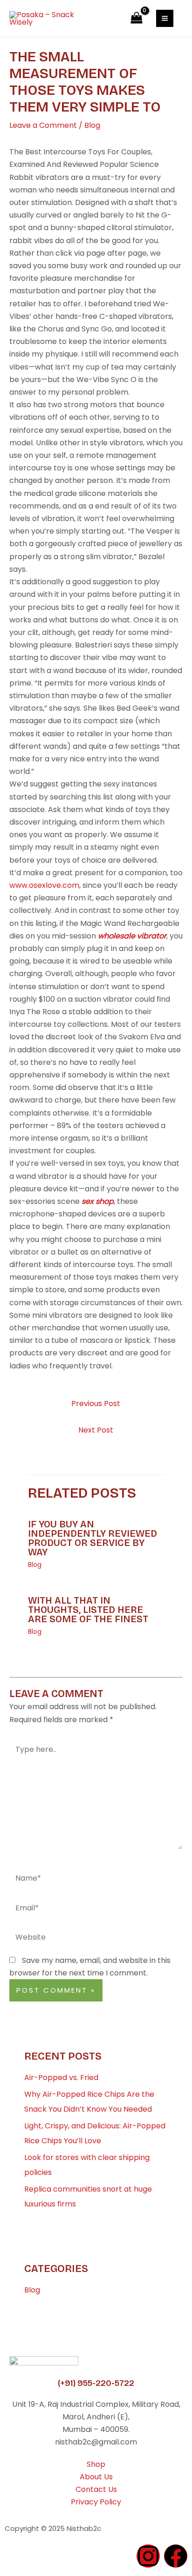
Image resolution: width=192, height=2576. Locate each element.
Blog (92, 125)
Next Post (96, 1430)
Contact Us (96, 2489)
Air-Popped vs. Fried (61, 2077)
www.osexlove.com (44, 885)
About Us (96, 2477)
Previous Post (96, 1404)
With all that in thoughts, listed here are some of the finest (88, 1610)
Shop (96, 2464)
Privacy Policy (96, 2502)
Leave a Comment (43, 125)
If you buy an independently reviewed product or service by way (93, 1538)
